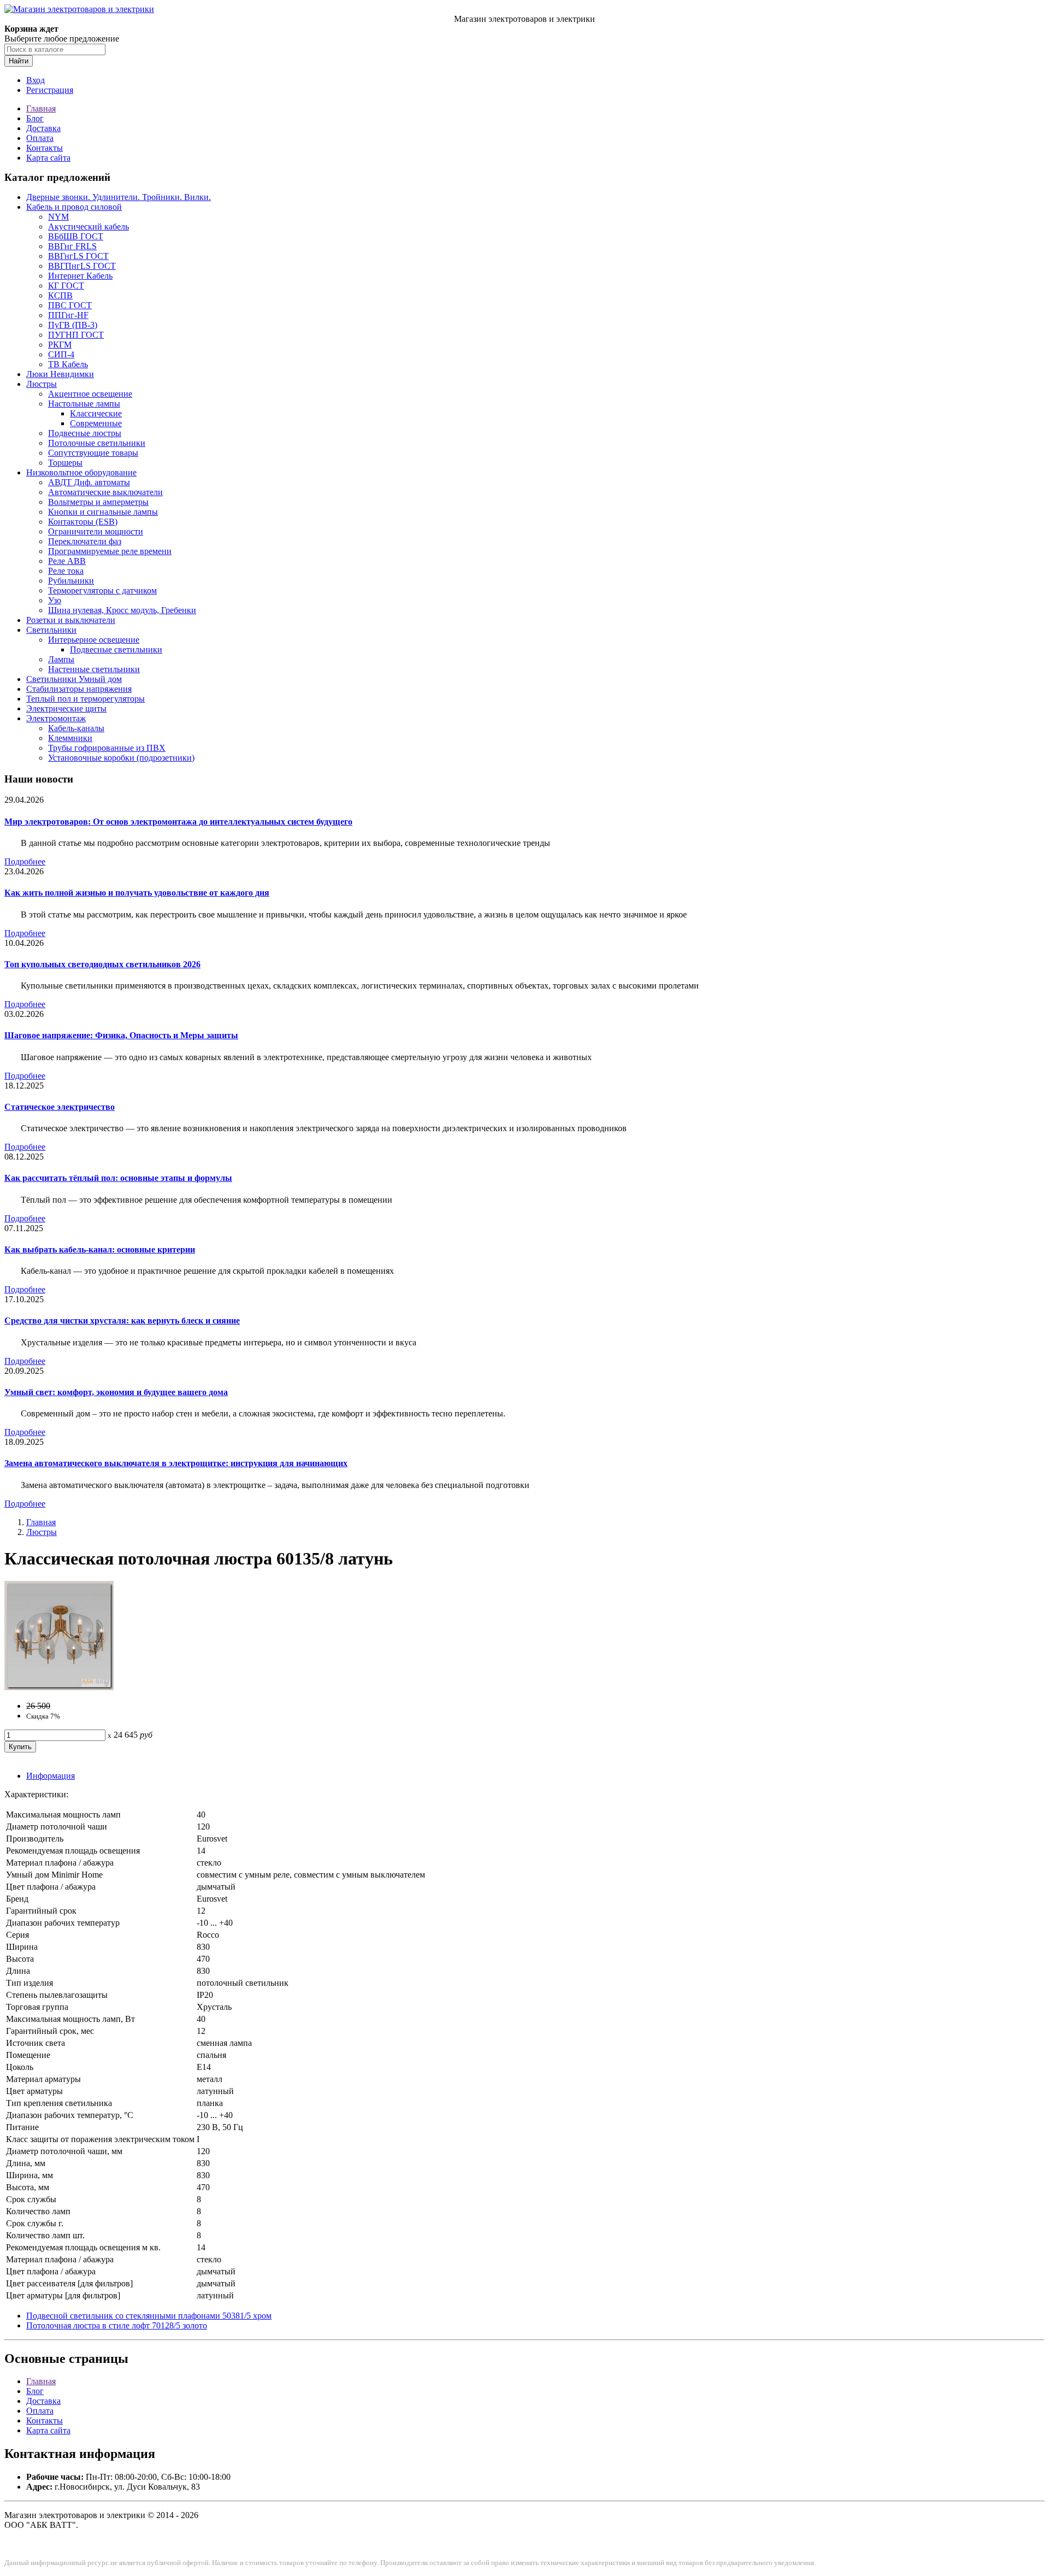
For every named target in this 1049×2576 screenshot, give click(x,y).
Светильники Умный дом (74, 679)
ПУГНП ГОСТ (76, 335)
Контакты (45, 148)
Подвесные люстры (85, 433)
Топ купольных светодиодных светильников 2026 (102, 964)
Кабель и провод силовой (74, 207)
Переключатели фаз (85, 541)
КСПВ (60, 295)
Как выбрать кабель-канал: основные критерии (100, 1249)
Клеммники (70, 738)
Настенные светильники (94, 669)
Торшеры (65, 463)
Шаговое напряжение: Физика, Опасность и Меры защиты (121, 1035)
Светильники (51, 630)
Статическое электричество (60, 1107)
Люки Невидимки (60, 374)
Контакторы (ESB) (83, 522)
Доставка (43, 128)
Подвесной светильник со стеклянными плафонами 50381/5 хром (149, 2316)
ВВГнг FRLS (72, 246)
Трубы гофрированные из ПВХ (107, 748)
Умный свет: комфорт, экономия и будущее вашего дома (116, 1392)
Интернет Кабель (80, 276)
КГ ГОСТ (66, 286)
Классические (96, 413)
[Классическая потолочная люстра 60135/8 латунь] (59, 1687)
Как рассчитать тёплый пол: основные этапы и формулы (118, 1178)
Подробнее (25, 861)
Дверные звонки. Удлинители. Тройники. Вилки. (119, 197)
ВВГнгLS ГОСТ (78, 256)
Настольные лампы (84, 404)
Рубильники (71, 581)
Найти (19, 61)
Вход (36, 80)
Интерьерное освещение (94, 640)
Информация (51, 1776)
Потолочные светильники (97, 443)
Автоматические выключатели (105, 492)
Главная (41, 108)
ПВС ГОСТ (70, 305)
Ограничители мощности (96, 531)
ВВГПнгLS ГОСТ (82, 266)
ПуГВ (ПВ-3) (73, 325)
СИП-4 (61, 354)
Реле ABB (67, 561)
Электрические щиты (66, 708)
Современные (96, 423)
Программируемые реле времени (110, 551)
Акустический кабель (89, 227)
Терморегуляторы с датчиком (102, 590)
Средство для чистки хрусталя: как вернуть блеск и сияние (122, 1321)
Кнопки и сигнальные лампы (103, 512)
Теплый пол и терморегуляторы (86, 699)
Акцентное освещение (90, 394)
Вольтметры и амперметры (98, 502)
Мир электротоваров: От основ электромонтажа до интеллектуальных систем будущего (178, 822)
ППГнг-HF (68, 315)
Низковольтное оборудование (81, 472)
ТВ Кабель (68, 364)
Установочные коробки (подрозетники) (121, 758)
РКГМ (60, 345)
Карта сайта (48, 158)
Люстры (42, 384)
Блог (35, 118)
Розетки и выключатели (71, 620)
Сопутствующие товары (93, 453)
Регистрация (50, 90)
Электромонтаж (56, 718)
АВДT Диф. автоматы (89, 482)
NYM (58, 217)
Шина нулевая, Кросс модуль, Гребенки (122, 610)
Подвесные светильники (116, 649)
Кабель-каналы (76, 728)
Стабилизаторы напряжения (79, 689)
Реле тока (66, 571)
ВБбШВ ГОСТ (76, 236)
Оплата (40, 138)
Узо (55, 600)
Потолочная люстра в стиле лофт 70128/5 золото (117, 2325)
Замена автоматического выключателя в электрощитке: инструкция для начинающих (176, 1463)
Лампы (61, 659)
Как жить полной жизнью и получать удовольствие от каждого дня (137, 893)
